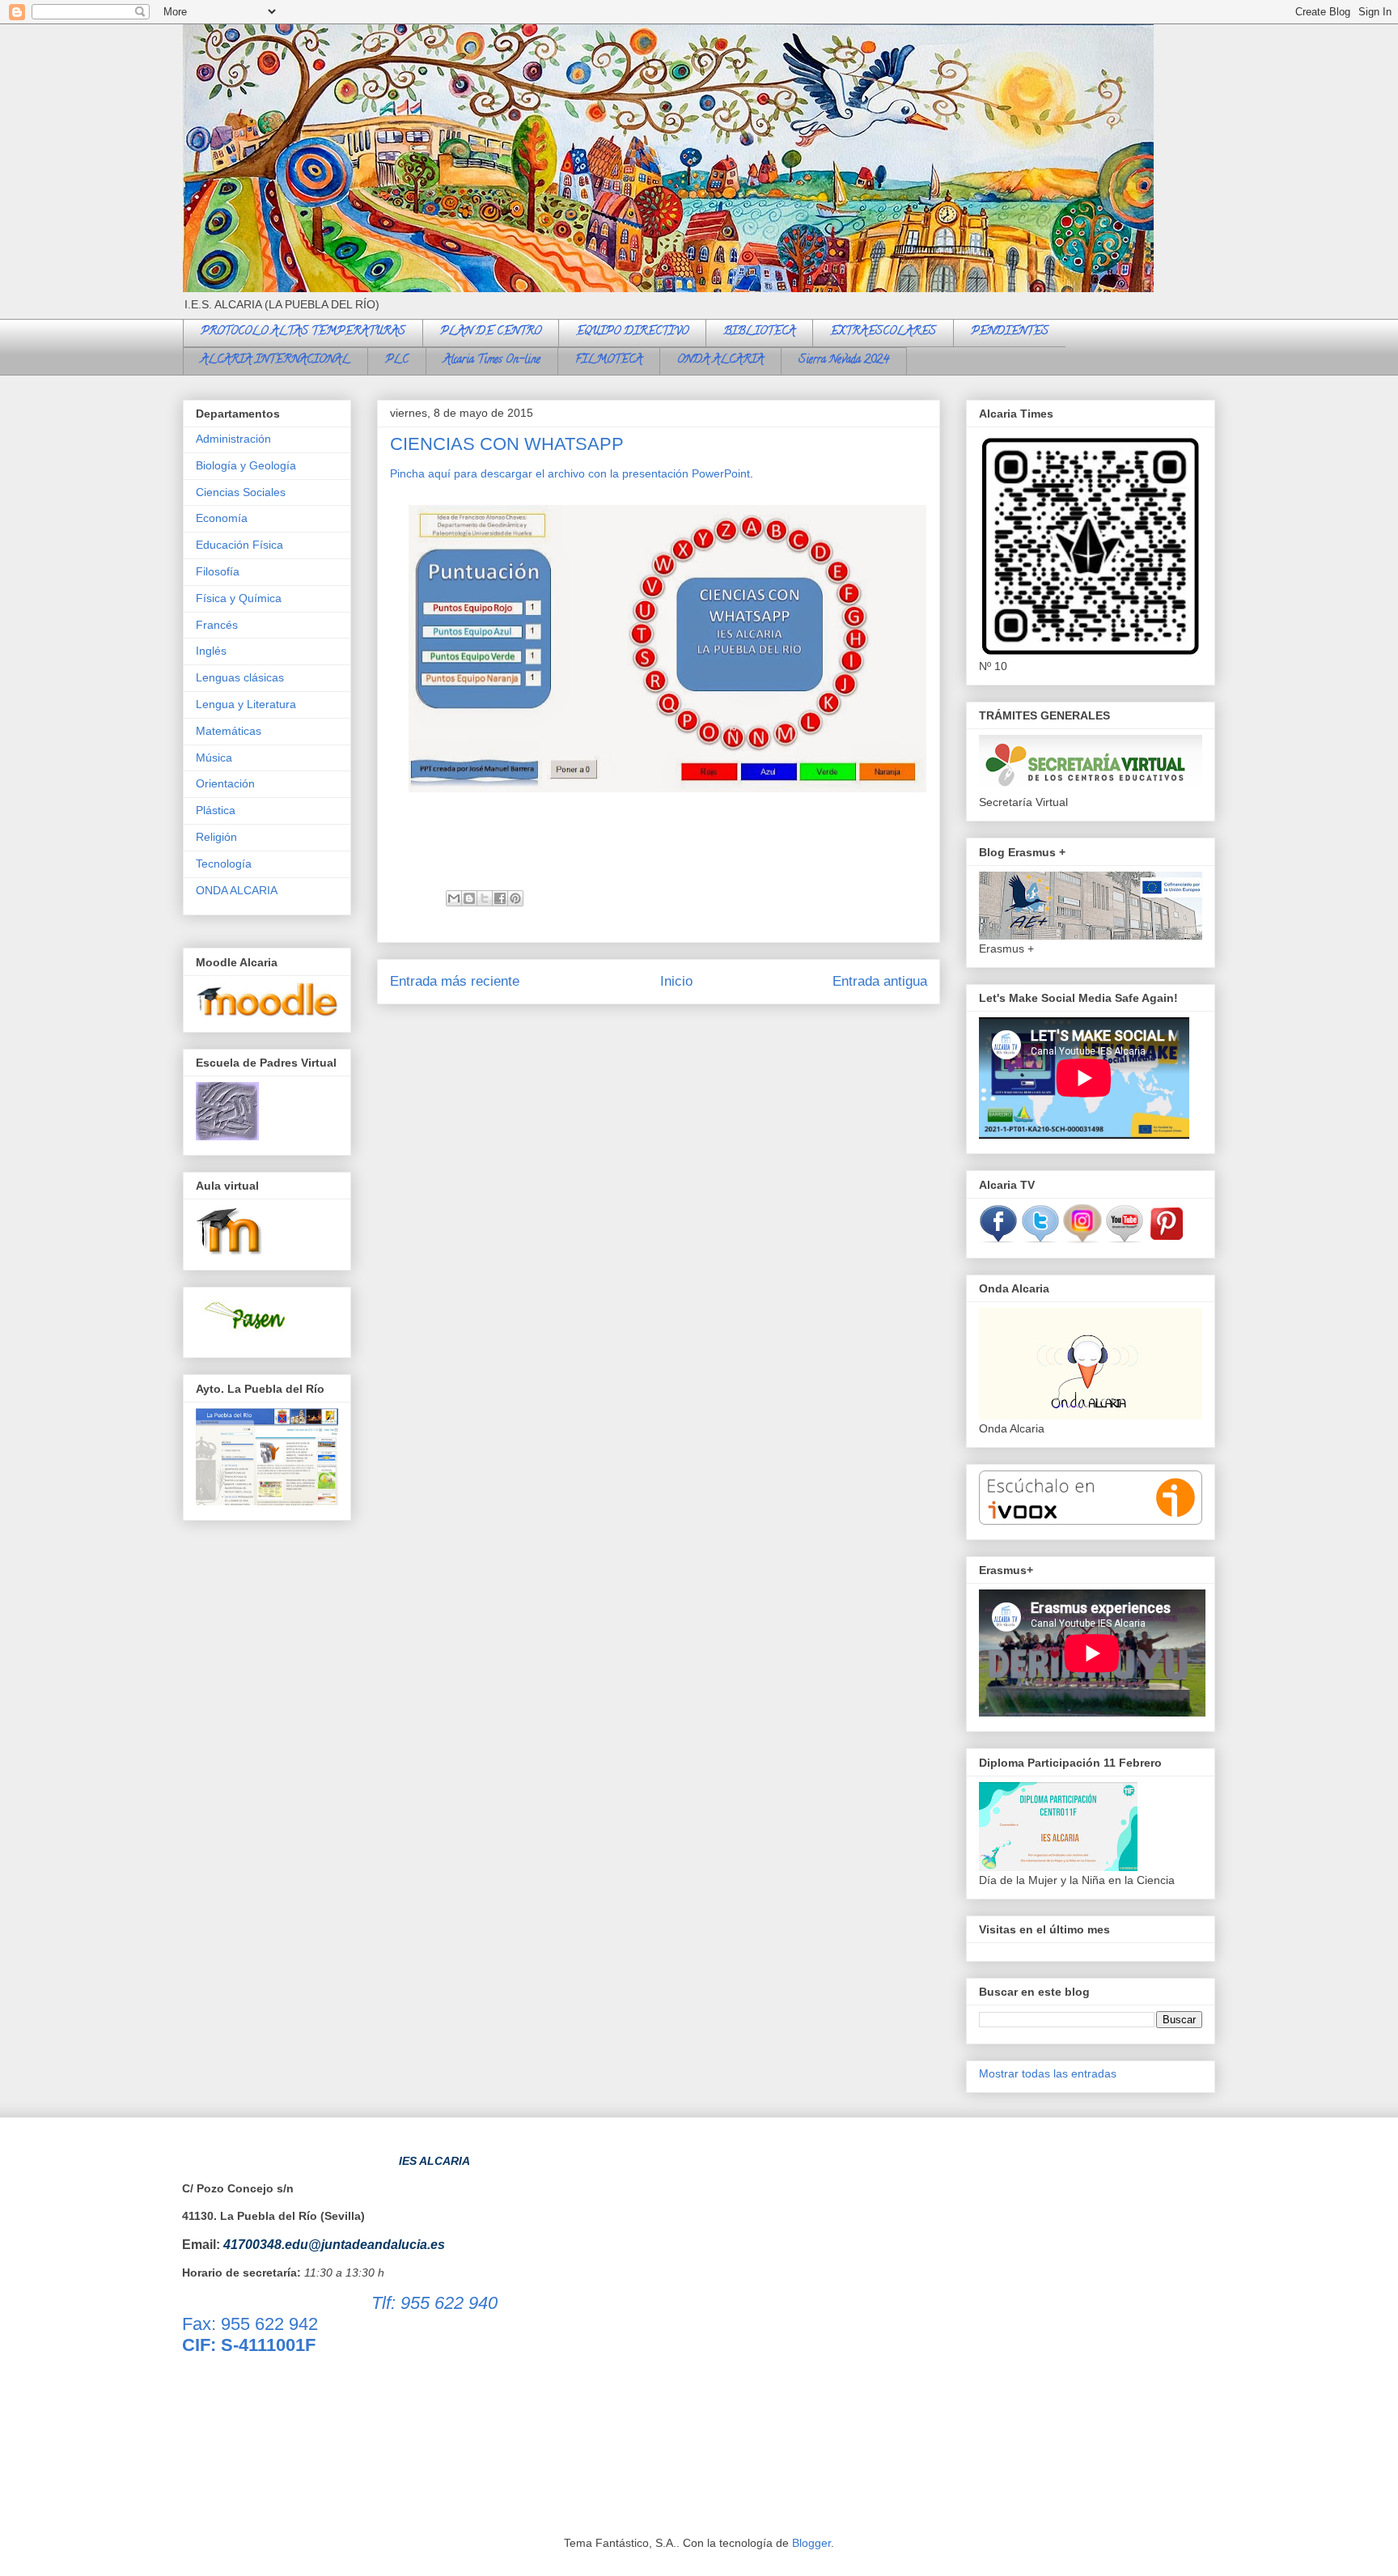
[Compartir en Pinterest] (515, 898)
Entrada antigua (880, 981)
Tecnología (224, 864)
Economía (222, 518)
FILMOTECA (609, 361)
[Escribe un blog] (469, 898)
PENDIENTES (1010, 332)
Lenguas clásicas (240, 677)
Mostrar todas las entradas (1048, 2073)
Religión (216, 837)
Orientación (225, 783)
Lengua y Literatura (246, 704)
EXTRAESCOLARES (883, 332)
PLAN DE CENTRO (491, 332)
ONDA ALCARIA (720, 361)
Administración (233, 439)
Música (214, 758)
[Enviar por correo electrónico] (454, 898)
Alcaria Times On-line (492, 361)
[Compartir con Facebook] (500, 898)
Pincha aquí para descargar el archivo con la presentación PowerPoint (570, 473)
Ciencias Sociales (241, 492)
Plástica (216, 810)
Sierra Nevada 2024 (844, 361)
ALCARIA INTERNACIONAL (275, 361)
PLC (397, 361)
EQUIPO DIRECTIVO (632, 332)
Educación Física (239, 545)
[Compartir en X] (485, 898)
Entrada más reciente (455, 981)
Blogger (811, 2543)
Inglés (211, 651)
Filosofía (218, 571)
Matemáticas (229, 731)
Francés (217, 625)
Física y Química (239, 598)
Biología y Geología (246, 465)
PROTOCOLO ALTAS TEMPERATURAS (303, 332)
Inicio (676, 981)
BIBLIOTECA (759, 332)
